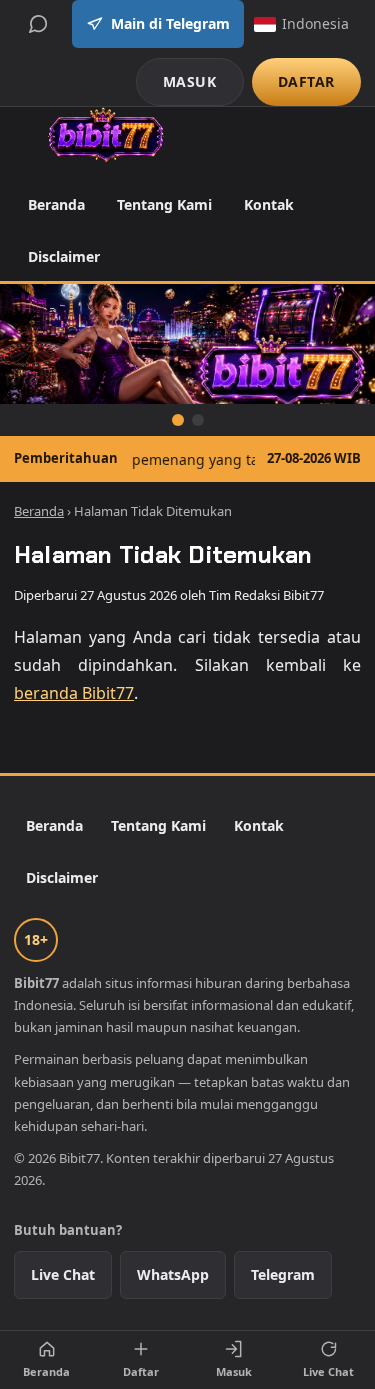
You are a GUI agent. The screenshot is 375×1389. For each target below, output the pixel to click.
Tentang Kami (164, 204)
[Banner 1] (178, 420)
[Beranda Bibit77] (105, 135)
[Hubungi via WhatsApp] (38, 24)
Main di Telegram (170, 23)
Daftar (141, 1371)
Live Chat (63, 1274)
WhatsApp (173, 1274)
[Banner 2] (198, 420)
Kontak (269, 204)
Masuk (234, 1371)
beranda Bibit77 (74, 693)
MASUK (190, 81)
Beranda (56, 204)
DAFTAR (306, 81)
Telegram (283, 1274)
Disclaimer (64, 256)
